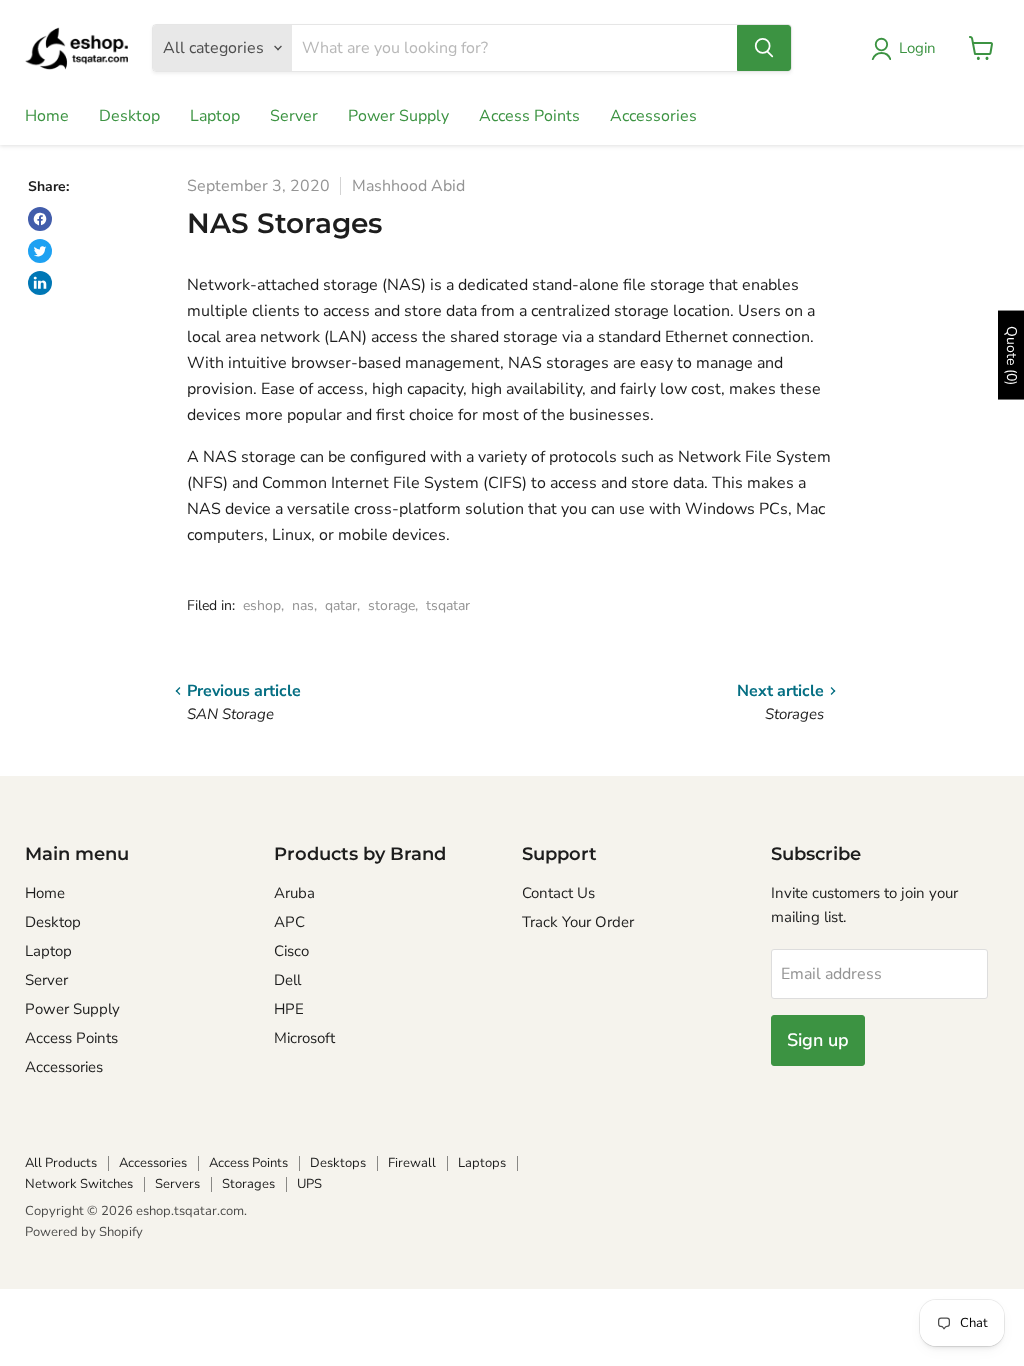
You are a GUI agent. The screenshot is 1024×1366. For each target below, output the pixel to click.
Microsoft (304, 1038)
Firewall (412, 1163)
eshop (262, 605)
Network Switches (79, 1184)
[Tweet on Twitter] (40, 251)
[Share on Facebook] (40, 219)
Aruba (294, 893)
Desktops (338, 1163)
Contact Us (558, 893)
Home (47, 116)
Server (294, 116)
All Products (61, 1163)
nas (303, 605)
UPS (309, 1184)
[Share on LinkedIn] (40, 283)
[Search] (764, 48)
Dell (287, 980)
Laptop (215, 116)
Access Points (529, 116)
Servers (177, 1184)
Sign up (818, 1040)
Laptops (482, 1163)
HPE (289, 1009)
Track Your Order (578, 922)
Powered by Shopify (84, 1232)
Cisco (291, 951)
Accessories (653, 116)
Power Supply (398, 116)
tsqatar (448, 605)
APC (289, 922)
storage (391, 605)
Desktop (129, 116)
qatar (341, 605)
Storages (248, 1184)
